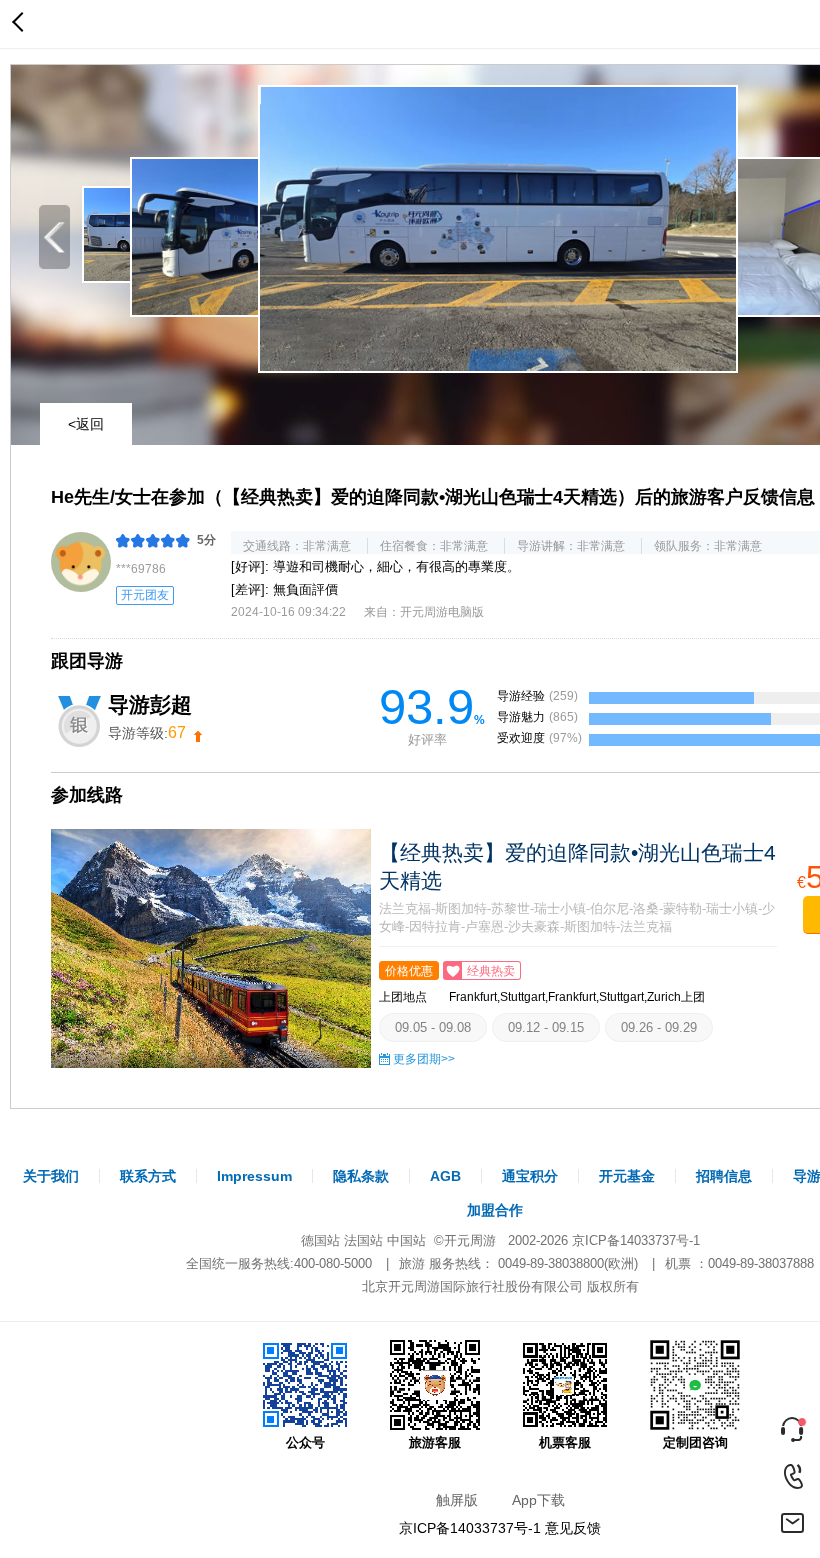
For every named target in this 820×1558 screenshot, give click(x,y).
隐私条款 (361, 1176)
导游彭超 (150, 704)
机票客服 (565, 1442)
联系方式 (148, 1176)
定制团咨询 (695, 1442)
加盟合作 (495, 1210)
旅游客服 (435, 1442)
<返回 (86, 424)
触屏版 (457, 1500)
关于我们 (51, 1176)
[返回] (22, 24)
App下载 (538, 1500)
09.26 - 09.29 (659, 1027)
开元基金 (627, 1176)
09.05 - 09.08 (433, 1027)
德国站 (320, 1240)
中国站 (406, 1240)
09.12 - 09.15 (546, 1027)
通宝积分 (530, 1176)
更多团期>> (424, 1059)
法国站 (363, 1240)
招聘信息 (724, 1176)
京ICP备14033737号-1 (636, 1240)
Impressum (254, 1176)
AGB (445, 1176)
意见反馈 (573, 1528)
